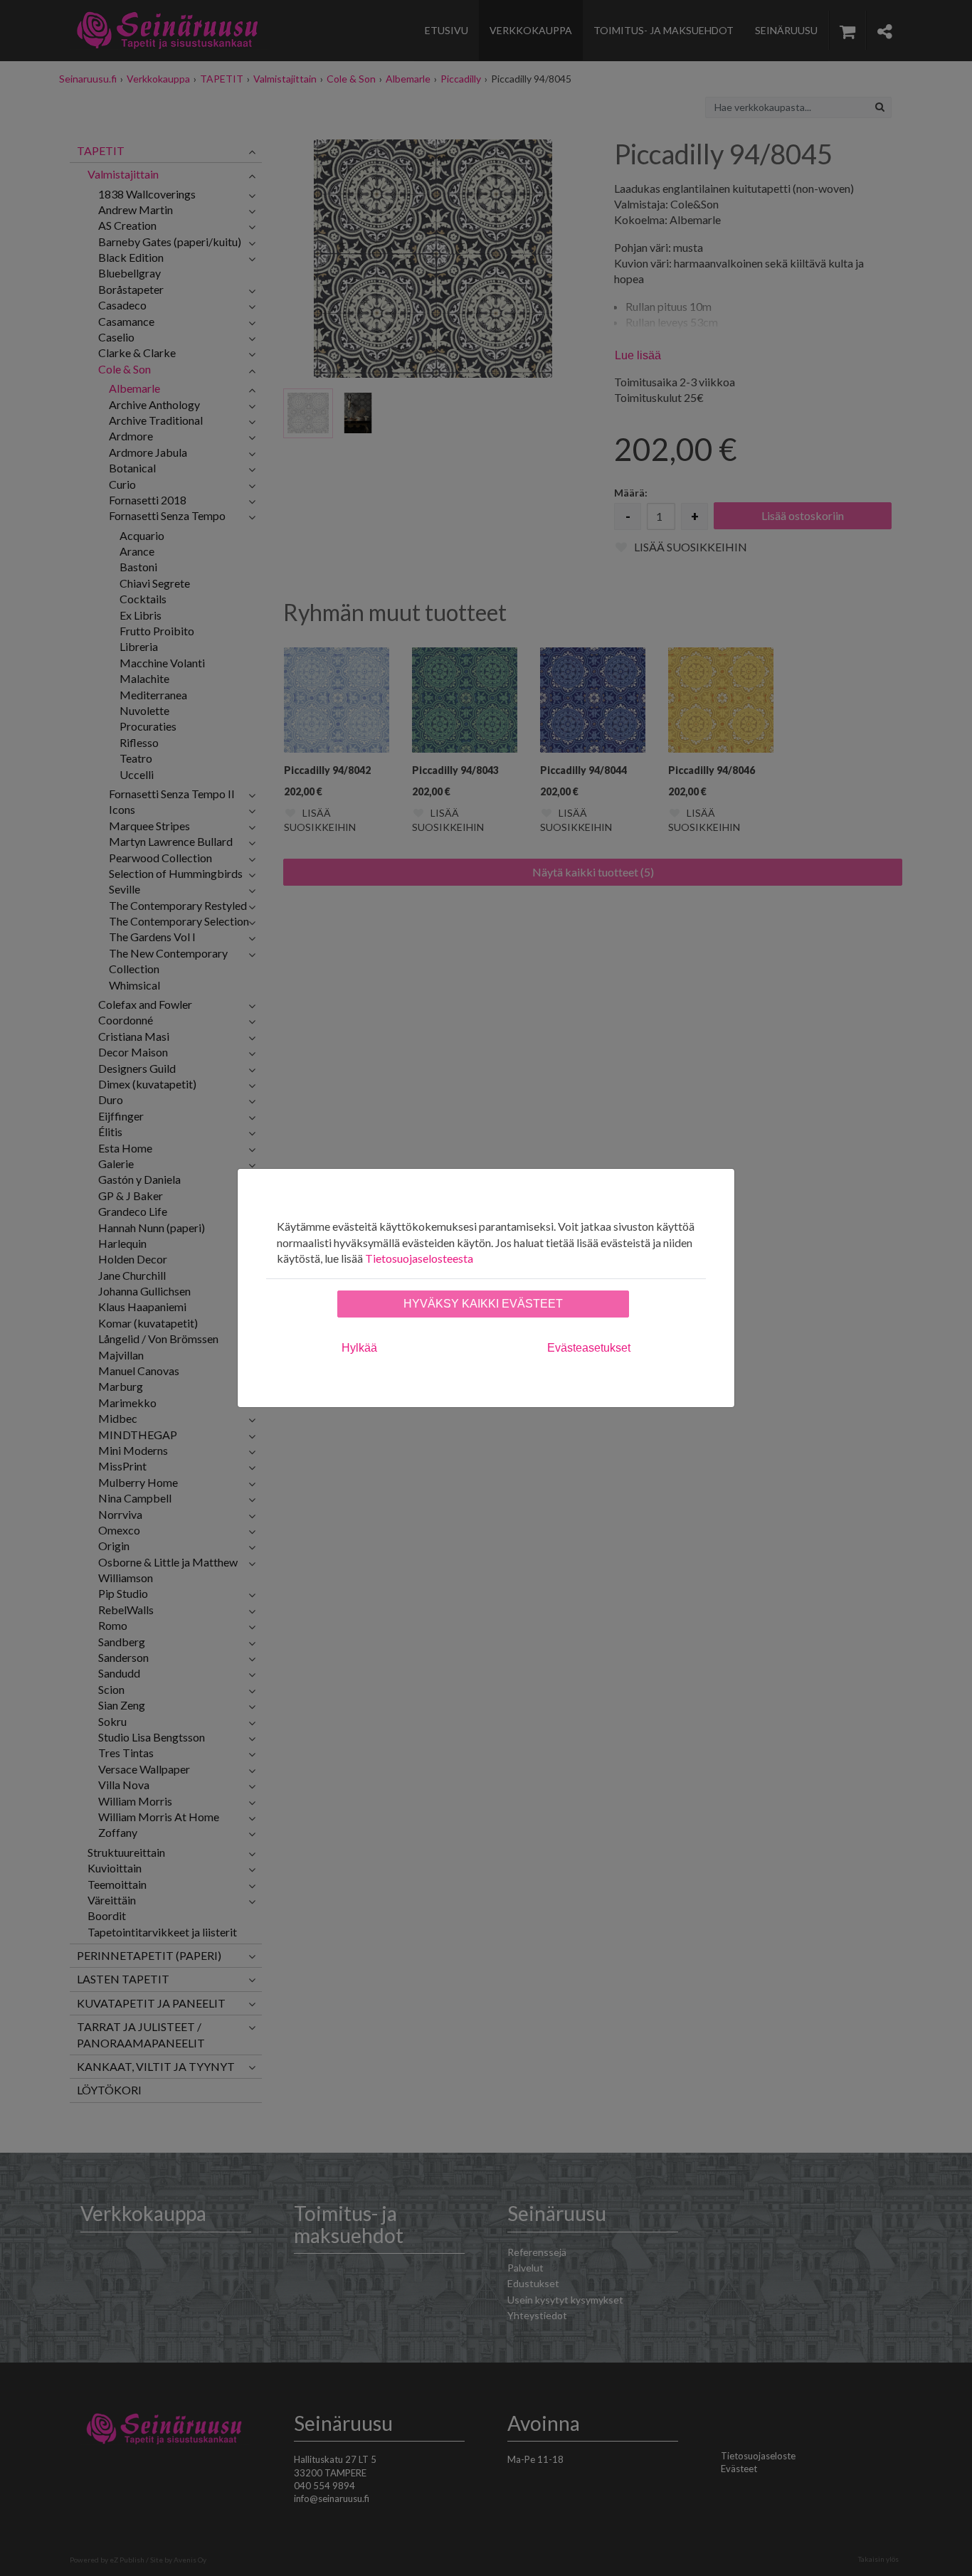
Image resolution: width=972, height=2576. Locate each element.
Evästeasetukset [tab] (589, 1348)
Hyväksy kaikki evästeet (483, 1304)
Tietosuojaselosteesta (419, 1258)
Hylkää (359, 1348)
